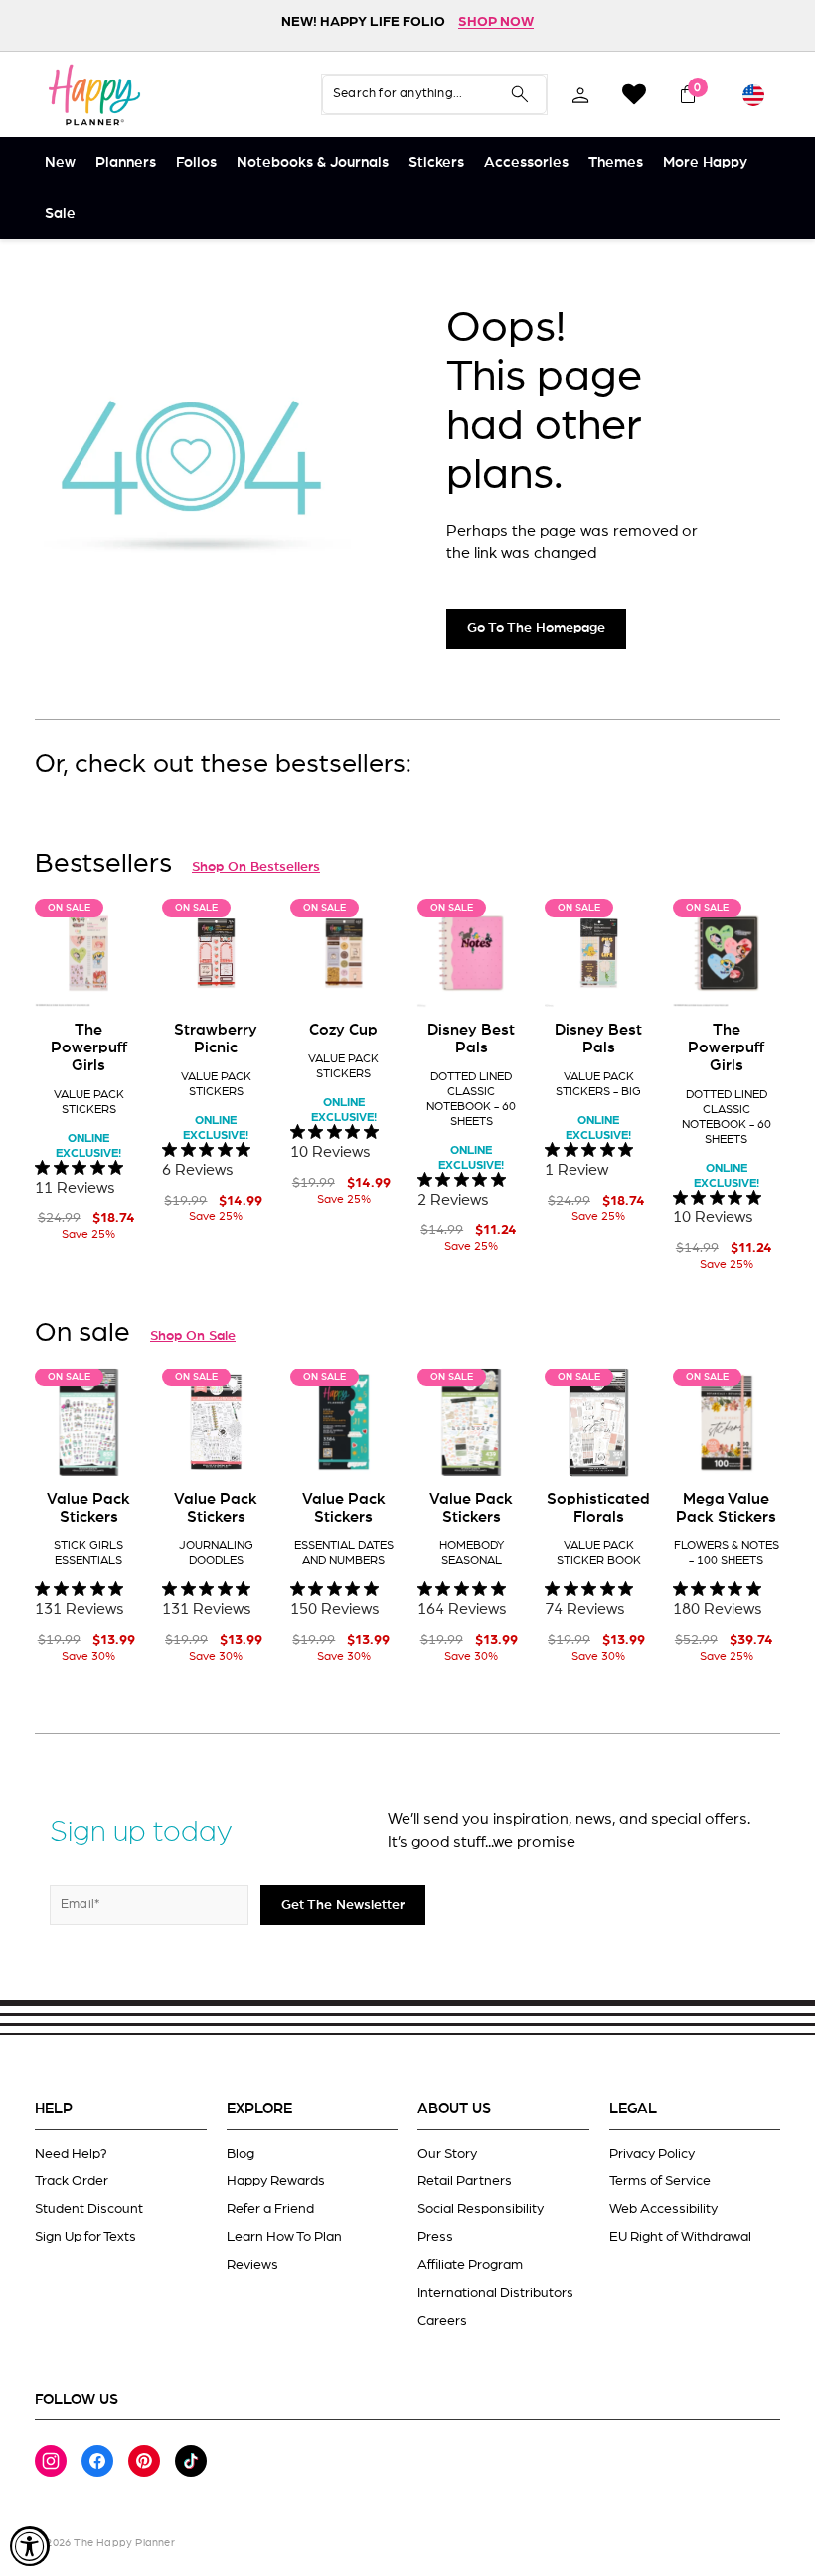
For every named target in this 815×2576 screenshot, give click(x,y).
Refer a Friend (270, 2209)
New (60, 162)
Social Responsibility (481, 2209)
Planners (126, 162)
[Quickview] (113, 977)
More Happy (705, 162)
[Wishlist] (634, 94)
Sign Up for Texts (85, 2237)
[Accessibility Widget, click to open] (30, 2546)
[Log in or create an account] (580, 94)
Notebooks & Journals (313, 162)
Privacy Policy (652, 2154)
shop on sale (193, 1336)
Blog (241, 2154)
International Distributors (495, 2293)
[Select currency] (753, 94)
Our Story (447, 2154)
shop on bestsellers (256, 867)
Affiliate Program (470, 2265)
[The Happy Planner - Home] (94, 94)
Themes (616, 162)
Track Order (72, 2181)
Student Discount (89, 2209)
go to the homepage (536, 628)
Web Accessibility (663, 2209)
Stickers (436, 162)
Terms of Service (660, 2181)
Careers (442, 2321)
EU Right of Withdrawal (680, 2237)
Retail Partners (465, 2181)
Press (435, 2237)
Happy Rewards (276, 2181)
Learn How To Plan (284, 2237)
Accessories (526, 162)
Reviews (252, 2265)
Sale (60, 213)
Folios (196, 162)
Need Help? (71, 2154)
